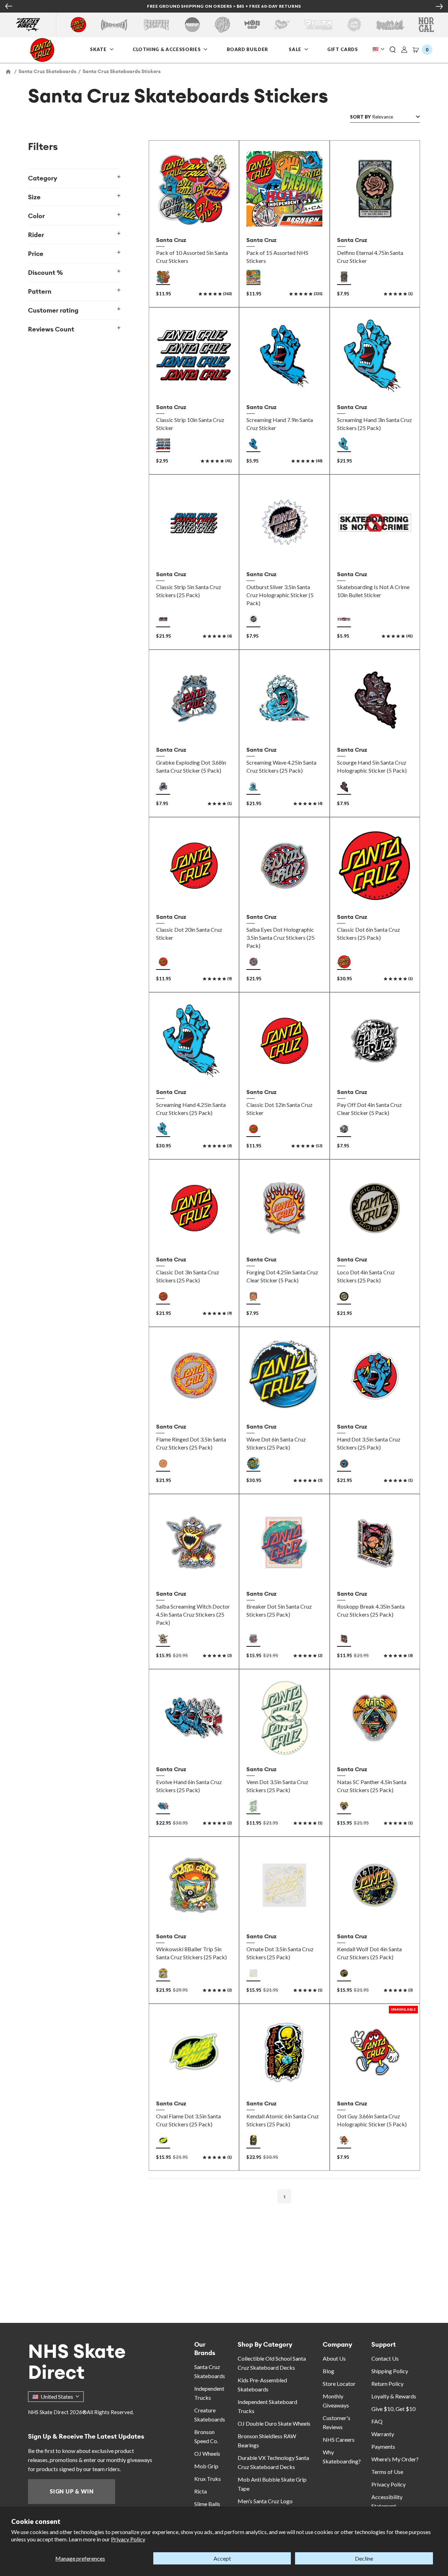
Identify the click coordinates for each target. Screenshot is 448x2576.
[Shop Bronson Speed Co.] (192, 25)
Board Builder (247, 49)
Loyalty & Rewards (394, 2396)
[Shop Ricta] (318, 25)
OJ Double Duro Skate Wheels (274, 2423)
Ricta (201, 2491)
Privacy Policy (128, 2539)
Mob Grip (206, 2466)
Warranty (383, 2434)
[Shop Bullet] (390, 25)
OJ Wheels (207, 2453)
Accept (222, 2558)
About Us (334, 2358)
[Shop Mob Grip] (252, 25)
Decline (364, 2558)
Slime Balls (207, 2504)
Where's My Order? (395, 2459)
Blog (328, 2371)
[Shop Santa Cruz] (78, 25)
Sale (296, 49)
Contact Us (385, 2358)
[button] (393, 50)
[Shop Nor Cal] (426, 25)
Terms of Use (387, 2472)
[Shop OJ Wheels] (222, 25)
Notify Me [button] (375, 2081)
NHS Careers (339, 2439)
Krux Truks (208, 2479)
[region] (81, 1158)
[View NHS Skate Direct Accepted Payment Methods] (254, 7)
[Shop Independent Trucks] (114, 25)
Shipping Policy (390, 2371)
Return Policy (387, 2384)
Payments (383, 2446)
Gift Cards (343, 49)
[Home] (9, 71)
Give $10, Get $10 (393, 2409)
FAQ (377, 2421)
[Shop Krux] (282, 25)
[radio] (163, 277)
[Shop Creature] (156, 25)
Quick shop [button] (285, 552)
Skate (99, 49)
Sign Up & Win (72, 2491)
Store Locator (339, 2384)
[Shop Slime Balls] (354, 25)
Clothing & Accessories (167, 49)
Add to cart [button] (194, 218)
